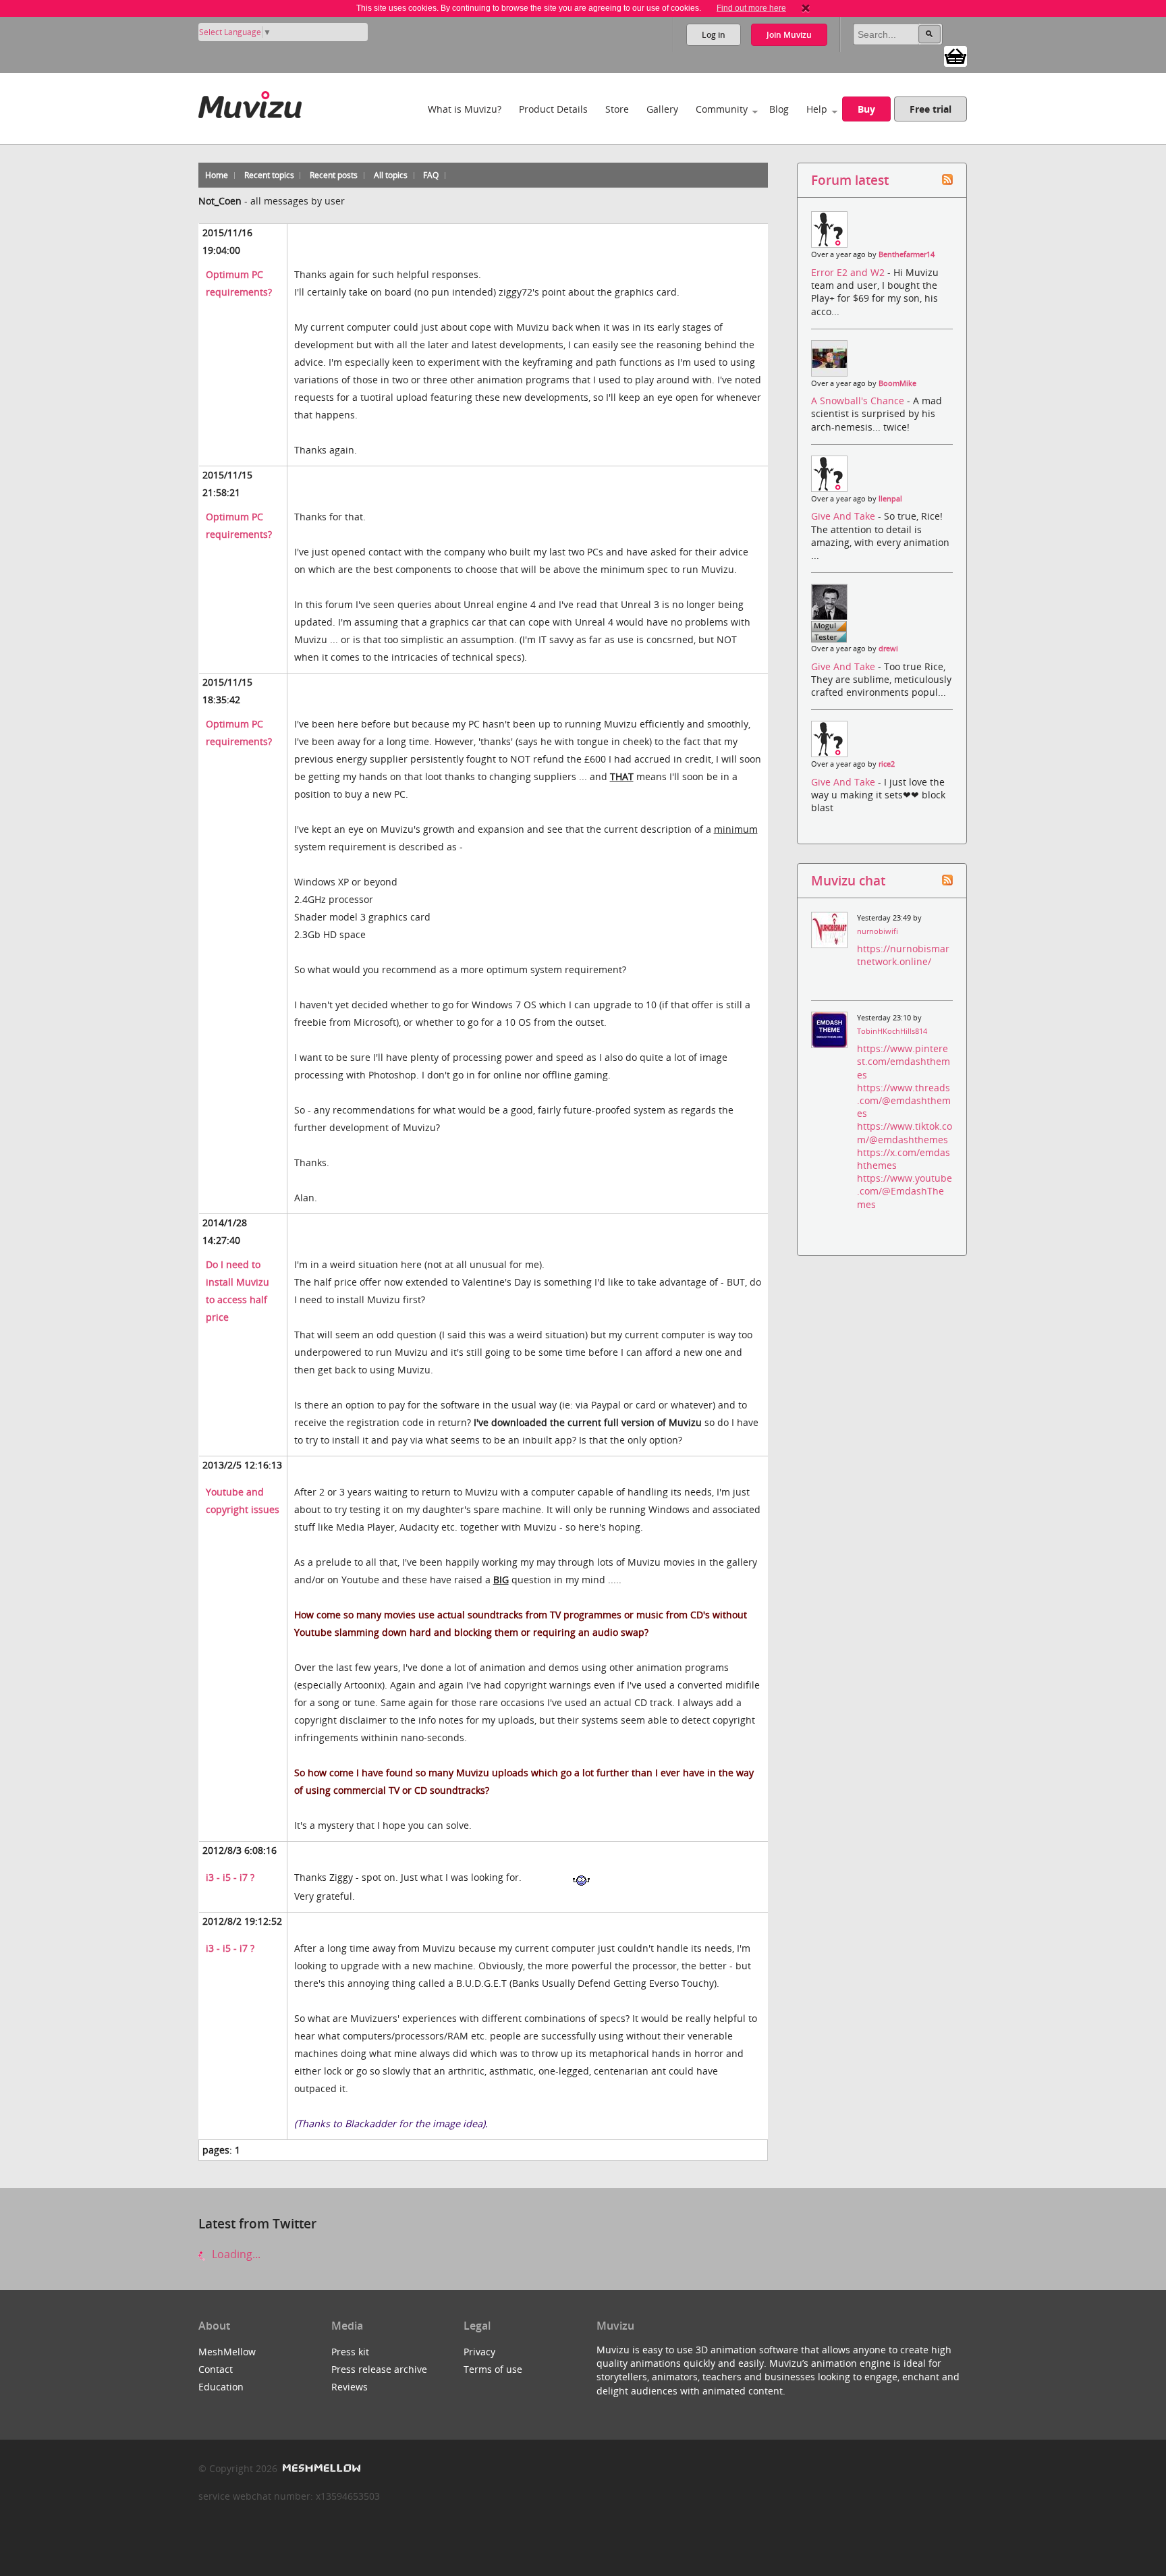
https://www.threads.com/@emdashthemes (904, 1100)
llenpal (890, 499)
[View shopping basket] (955, 55)
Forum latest (850, 180)
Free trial (931, 109)
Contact (216, 2369)
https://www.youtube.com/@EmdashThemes (905, 1191)
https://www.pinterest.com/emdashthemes (904, 1061)
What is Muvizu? (465, 109)
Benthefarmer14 (907, 254)
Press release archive (379, 2369)
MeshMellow (227, 2352)
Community (722, 109)
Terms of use (493, 2369)
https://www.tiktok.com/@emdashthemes (905, 1132)
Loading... (235, 2254)
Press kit (350, 2352)
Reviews (350, 2387)
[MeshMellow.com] (320, 2468)
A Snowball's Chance (859, 401)
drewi (888, 649)
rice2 (887, 764)
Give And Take (844, 516)
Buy (866, 109)
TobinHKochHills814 (892, 1031)
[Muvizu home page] (250, 102)
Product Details (553, 109)
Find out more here (751, 8)
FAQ (431, 175)
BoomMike (897, 383)
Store (617, 109)
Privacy (479, 2352)
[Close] (806, 8)
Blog (779, 109)
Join (789, 35)
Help (817, 109)
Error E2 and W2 (849, 272)
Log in (714, 35)
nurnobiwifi (878, 931)
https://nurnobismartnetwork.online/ (903, 955)
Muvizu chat (848, 880)
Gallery (662, 109)
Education (221, 2387)
